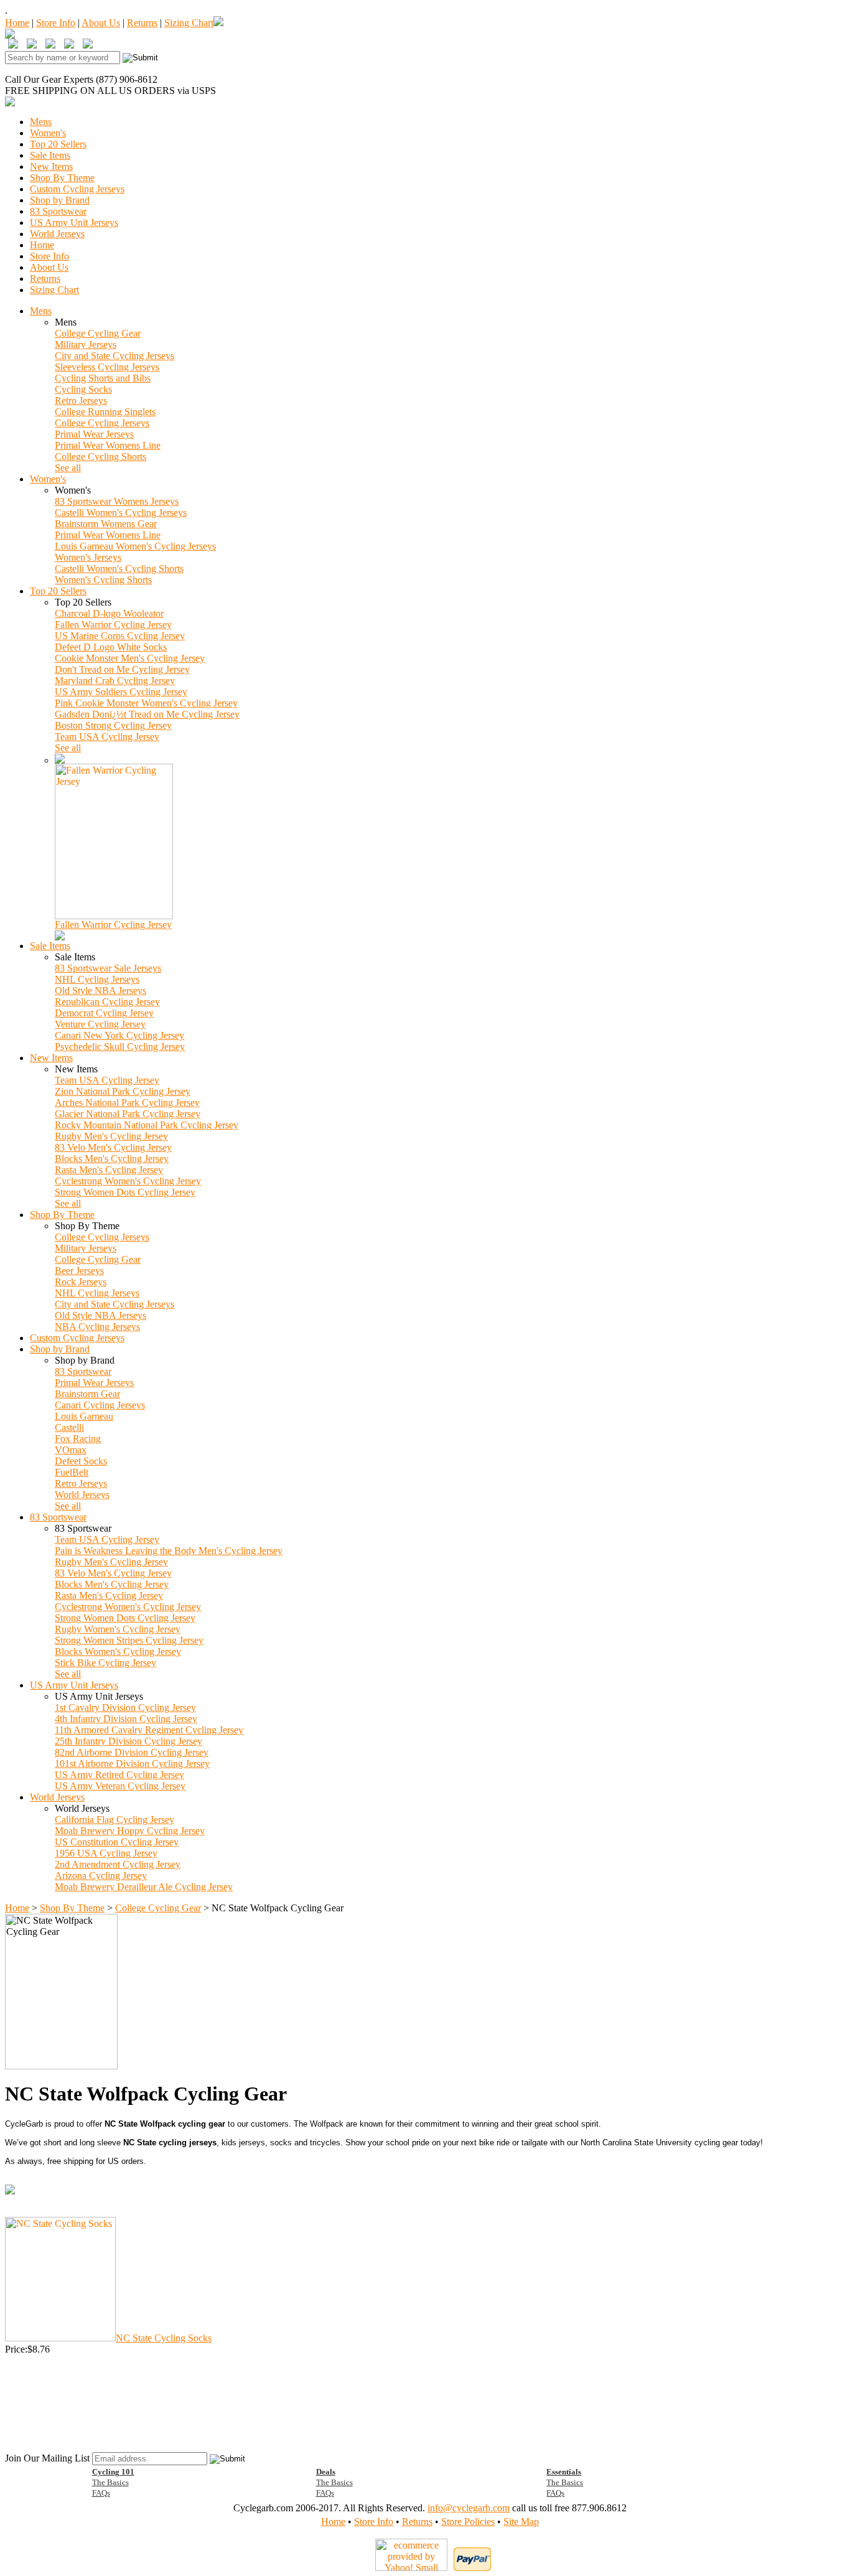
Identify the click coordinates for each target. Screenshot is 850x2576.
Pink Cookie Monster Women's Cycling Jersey (146, 703)
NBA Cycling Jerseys (97, 1327)
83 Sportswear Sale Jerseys (108, 968)
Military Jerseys (86, 344)
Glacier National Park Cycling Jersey (128, 1114)
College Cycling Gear (98, 333)
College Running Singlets (105, 412)
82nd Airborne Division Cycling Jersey (132, 1752)
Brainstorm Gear (87, 1394)
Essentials (564, 2472)
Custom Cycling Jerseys (77, 189)
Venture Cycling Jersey (100, 1024)
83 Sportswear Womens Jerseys (117, 501)
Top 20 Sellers (58, 144)
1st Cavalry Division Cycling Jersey (125, 1707)
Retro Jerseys (81, 400)
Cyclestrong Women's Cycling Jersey (128, 1181)
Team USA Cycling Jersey (107, 737)
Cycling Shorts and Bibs (103, 378)
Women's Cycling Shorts (103, 580)
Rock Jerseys (81, 1282)
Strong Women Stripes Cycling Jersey (129, 1640)
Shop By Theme (62, 178)
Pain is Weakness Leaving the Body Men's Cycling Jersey (169, 1551)
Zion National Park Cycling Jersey (123, 1091)
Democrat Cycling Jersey (104, 1013)
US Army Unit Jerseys (74, 222)
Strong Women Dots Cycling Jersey (125, 1192)
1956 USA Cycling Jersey (106, 1853)
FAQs (101, 2493)
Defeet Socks (81, 1461)
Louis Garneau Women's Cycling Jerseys (135, 546)
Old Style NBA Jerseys (100, 991)
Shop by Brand (60, 200)
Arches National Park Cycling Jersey (127, 1103)
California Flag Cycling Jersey (114, 1820)
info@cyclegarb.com (469, 2508)
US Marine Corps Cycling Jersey (120, 636)
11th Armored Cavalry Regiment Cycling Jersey (149, 1730)
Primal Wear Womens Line (108, 445)
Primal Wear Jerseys (94, 434)
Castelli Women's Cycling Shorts (119, 569)
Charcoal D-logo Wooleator (109, 613)
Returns (142, 23)
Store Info (56, 23)
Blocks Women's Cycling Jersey (118, 1651)
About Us (101, 23)
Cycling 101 (113, 2472)
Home (17, 23)
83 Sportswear (58, 211)
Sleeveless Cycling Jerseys (107, 367)
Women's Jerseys (88, 557)
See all (68, 468)
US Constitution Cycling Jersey (117, 1842)
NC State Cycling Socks (164, 2338)
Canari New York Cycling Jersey (119, 1035)
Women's (48, 133)
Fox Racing (78, 1439)
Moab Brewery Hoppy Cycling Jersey (130, 1831)
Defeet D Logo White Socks (111, 647)
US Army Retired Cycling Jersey (119, 1775)
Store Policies (468, 2522)
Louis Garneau (84, 1416)
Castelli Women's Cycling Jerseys (121, 513)
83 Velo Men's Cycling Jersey (113, 1147)
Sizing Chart (189, 23)
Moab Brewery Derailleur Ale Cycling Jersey (144, 1887)
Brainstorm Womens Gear (106, 524)
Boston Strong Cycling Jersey (113, 725)
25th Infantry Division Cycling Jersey (128, 1741)
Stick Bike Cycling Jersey (105, 1663)
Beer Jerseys (79, 1271)
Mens (41, 122)
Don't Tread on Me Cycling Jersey (122, 669)
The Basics (110, 2482)
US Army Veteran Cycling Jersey (120, 1786)
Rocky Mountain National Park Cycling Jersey (147, 1125)
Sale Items (50, 155)
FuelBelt (72, 1472)
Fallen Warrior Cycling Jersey (113, 625)
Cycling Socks (83, 389)
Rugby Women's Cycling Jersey (118, 1629)
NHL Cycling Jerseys (97, 979)
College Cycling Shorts (100, 457)
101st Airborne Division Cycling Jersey (132, 1763)
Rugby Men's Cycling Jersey (111, 1136)
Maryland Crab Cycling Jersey (115, 681)
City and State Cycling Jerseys (114, 356)
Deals (326, 2472)
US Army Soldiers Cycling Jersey (121, 692)
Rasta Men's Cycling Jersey (109, 1170)
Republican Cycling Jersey (107, 1002)
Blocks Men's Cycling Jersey (112, 1159)
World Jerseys (57, 234)
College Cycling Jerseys (102, 423)
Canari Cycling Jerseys (100, 1405)
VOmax (71, 1450)
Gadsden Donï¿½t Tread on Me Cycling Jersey (147, 714)
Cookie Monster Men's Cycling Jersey (130, 658)
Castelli (69, 1427)
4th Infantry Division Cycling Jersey (126, 1719)
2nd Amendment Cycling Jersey (118, 1864)
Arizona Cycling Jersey (101, 1876)
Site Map (521, 2522)
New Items (51, 166)
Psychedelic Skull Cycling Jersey (120, 1047)
